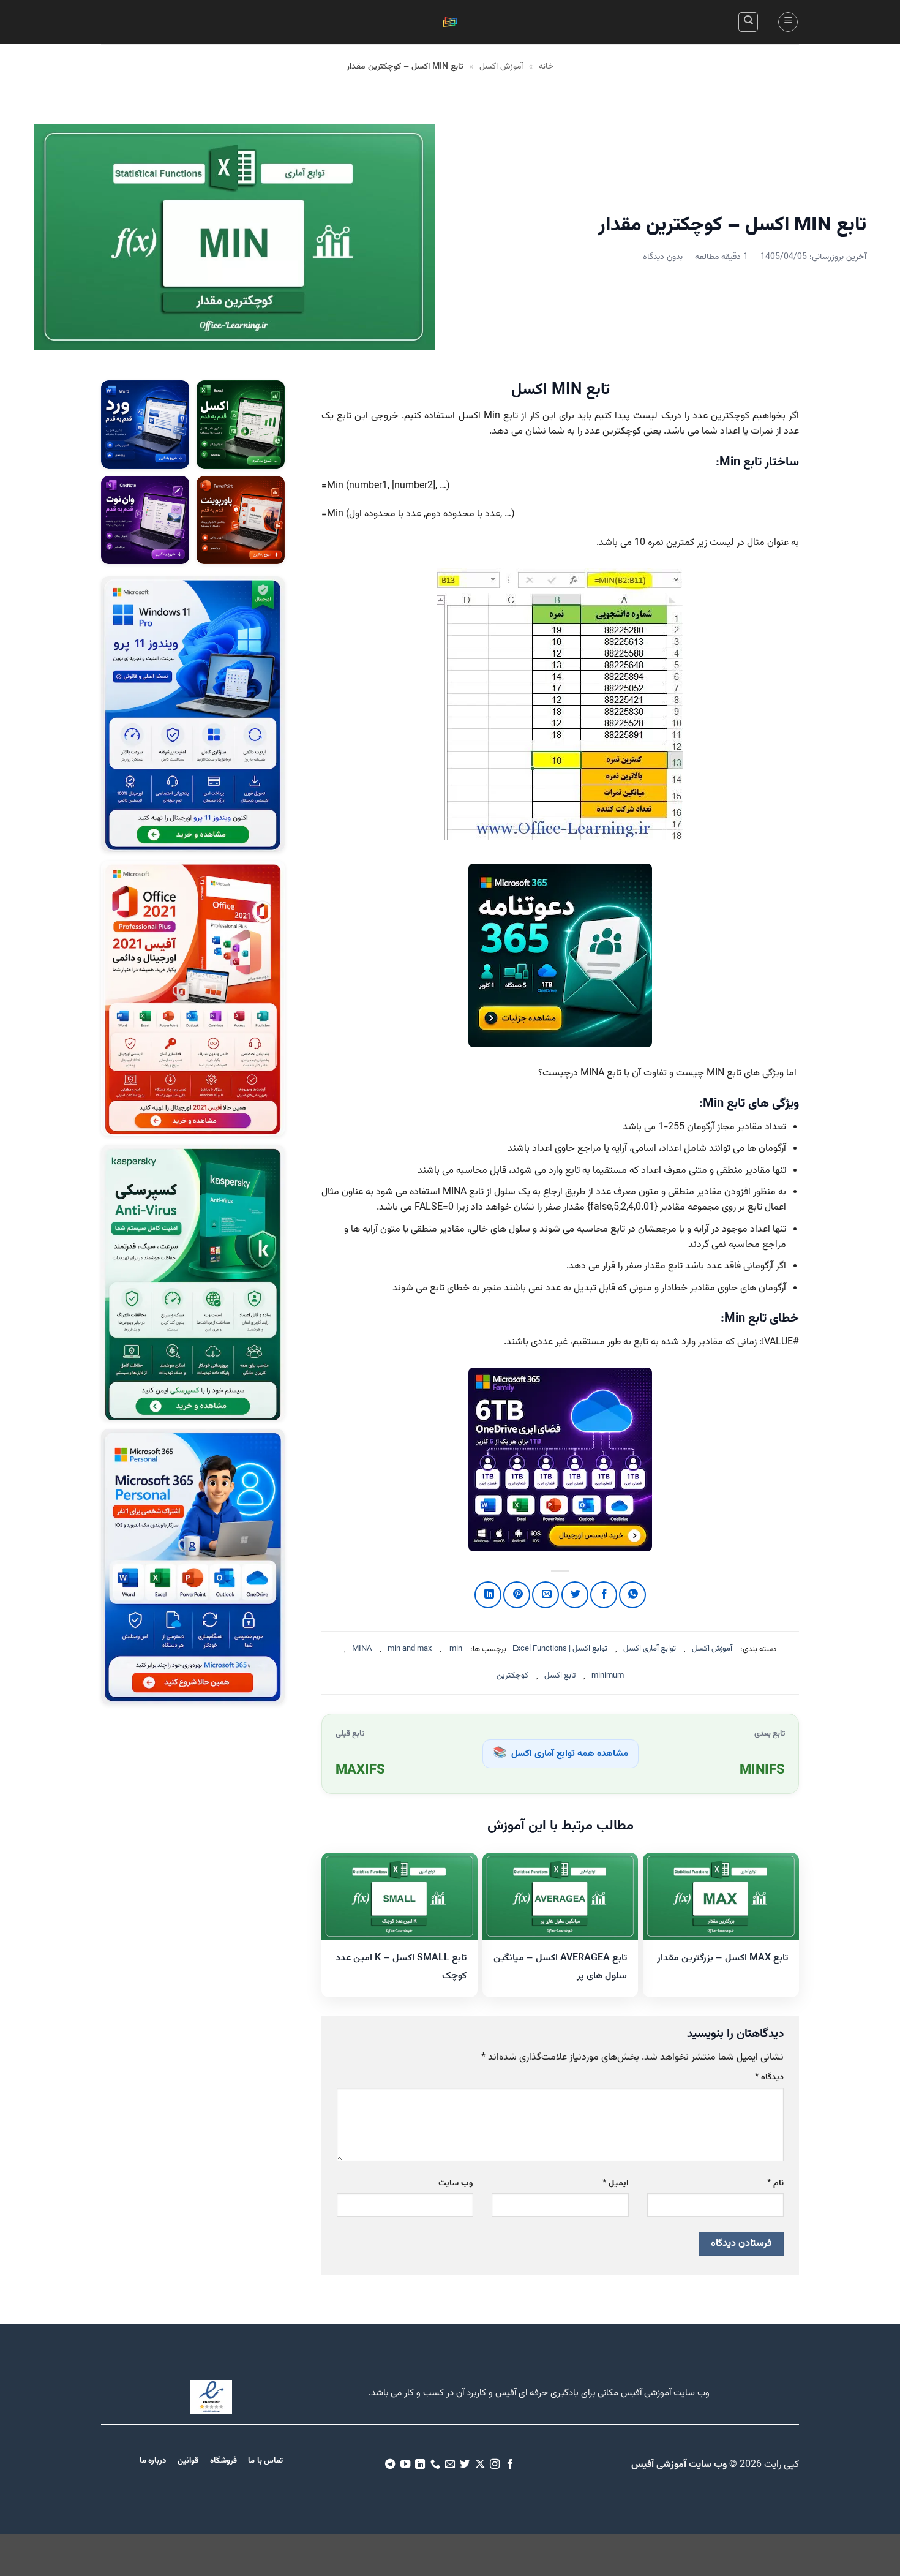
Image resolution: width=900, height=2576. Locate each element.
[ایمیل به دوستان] (546, 1595)
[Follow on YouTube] (405, 2465)
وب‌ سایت (456, 2183)
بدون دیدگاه (663, 257)
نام (775, 2183)
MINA (362, 1649)
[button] (788, 22)
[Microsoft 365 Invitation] (560, 955)
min (456, 1649)
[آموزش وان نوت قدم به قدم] (145, 520)
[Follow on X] (480, 2465)
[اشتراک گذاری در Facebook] (604, 1595)
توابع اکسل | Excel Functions (560, 1649)
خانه (546, 67)
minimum (608, 1676)
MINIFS (762, 1771)
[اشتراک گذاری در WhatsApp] (632, 1595)
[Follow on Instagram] (495, 2465)
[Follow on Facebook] (510, 2465)
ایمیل (615, 2183)
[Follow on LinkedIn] (420, 2465)
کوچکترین (512, 1676)
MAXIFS (360, 1771)
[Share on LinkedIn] (488, 1595)
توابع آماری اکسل (650, 1649)
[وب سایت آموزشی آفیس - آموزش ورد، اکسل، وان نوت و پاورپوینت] (450, 22)
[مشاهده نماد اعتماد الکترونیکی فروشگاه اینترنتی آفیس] (211, 2397)
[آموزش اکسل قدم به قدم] (241, 424)
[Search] (748, 22)
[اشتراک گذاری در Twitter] (575, 1595)
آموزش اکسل (501, 67)
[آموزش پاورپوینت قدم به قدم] (241, 520)
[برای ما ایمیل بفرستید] (450, 2465)
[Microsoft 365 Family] (560, 1459)
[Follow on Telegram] (390, 2465)
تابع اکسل (560, 1676)
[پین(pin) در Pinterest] (517, 1595)
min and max (410, 1649)
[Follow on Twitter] (465, 2465)
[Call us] (435, 2465)
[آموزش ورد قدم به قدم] (145, 424)
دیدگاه (769, 2077)
